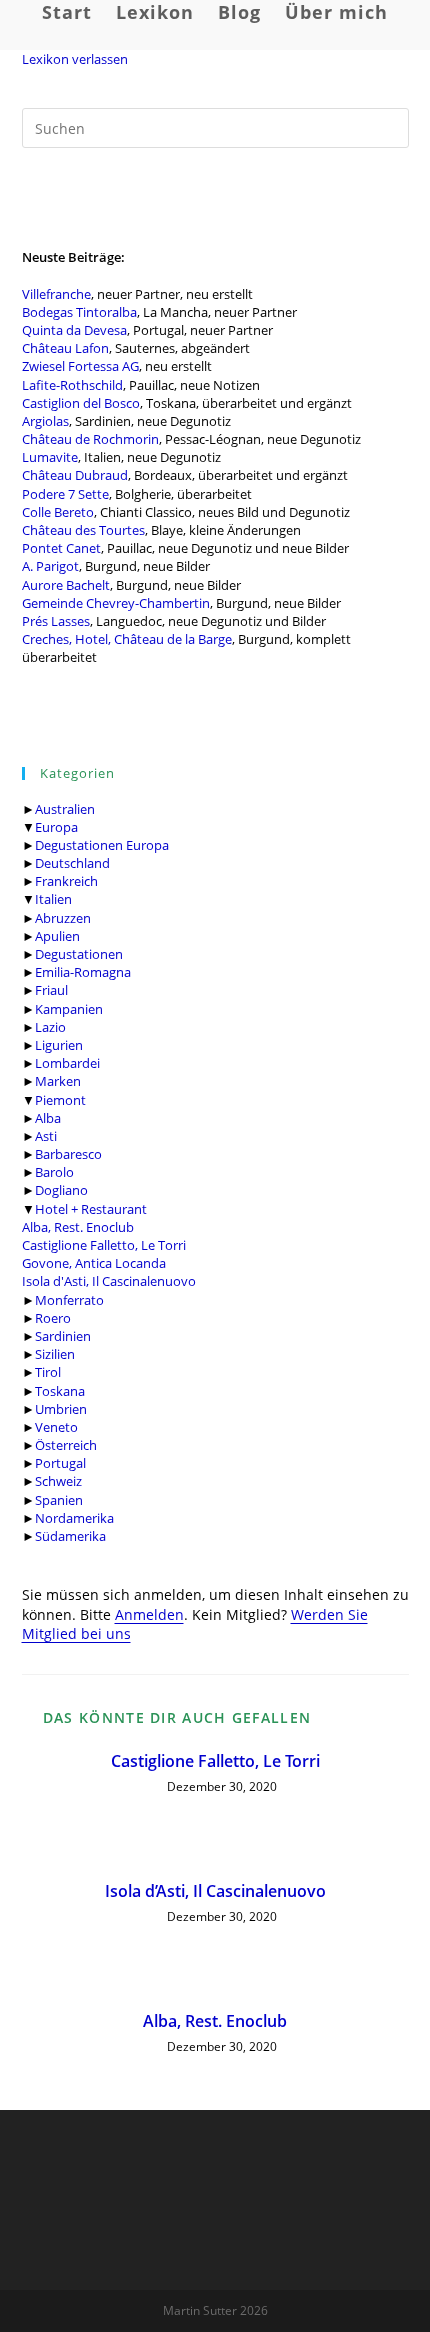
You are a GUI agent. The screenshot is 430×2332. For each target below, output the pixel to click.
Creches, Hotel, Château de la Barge (127, 639)
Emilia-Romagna (83, 972)
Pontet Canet (61, 548)
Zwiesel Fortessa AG (80, 366)
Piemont (60, 1100)
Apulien (57, 936)
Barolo (54, 1172)
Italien (53, 899)
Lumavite (50, 457)
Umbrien (61, 1409)
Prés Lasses (56, 621)
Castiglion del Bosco (81, 403)
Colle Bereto (58, 512)
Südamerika (70, 1536)
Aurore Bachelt (66, 585)
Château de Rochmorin (90, 439)
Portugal (60, 1463)
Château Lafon (65, 348)
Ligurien (59, 1045)
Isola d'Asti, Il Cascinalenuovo (109, 1281)
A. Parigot (50, 566)
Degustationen (79, 954)
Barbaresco (68, 1154)
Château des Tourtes (83, 530)
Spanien (59, 1500)
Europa (56, 827)
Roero (53, 1318)
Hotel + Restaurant (91, 1209)
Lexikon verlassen (75, 59)
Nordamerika (74, 1518)
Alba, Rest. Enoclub (78, 1227)
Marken (58, 1081)
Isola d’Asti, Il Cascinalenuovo (215, 1891)
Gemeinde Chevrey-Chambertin (116, 603)
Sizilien (55, 1354)
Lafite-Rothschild (72, 385)
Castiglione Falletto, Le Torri (104, 1245)
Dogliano (61, 1190)
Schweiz (58, 1481)
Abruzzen (63, 918)
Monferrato (69, 1300)
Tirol (48, 1372)
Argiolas (45, 421)
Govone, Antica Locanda (94, 1263)
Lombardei (67, 1063)
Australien (65, 809)
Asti (46, 1136)
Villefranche (56, 294)
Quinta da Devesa (74, 330)
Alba (48, 1118)
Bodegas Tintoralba (79, 312)
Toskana (60, 1391)
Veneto (56, 1427)
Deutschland (72, 863)
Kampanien (69, 1009)
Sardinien (63, 1336)
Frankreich (66, 881)
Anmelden (149, 1614)
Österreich (66, 1445)
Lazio (50, 1027)
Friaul (51, 990)
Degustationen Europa (102, 845)
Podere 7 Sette (65, 494)
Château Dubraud (75, 475)
